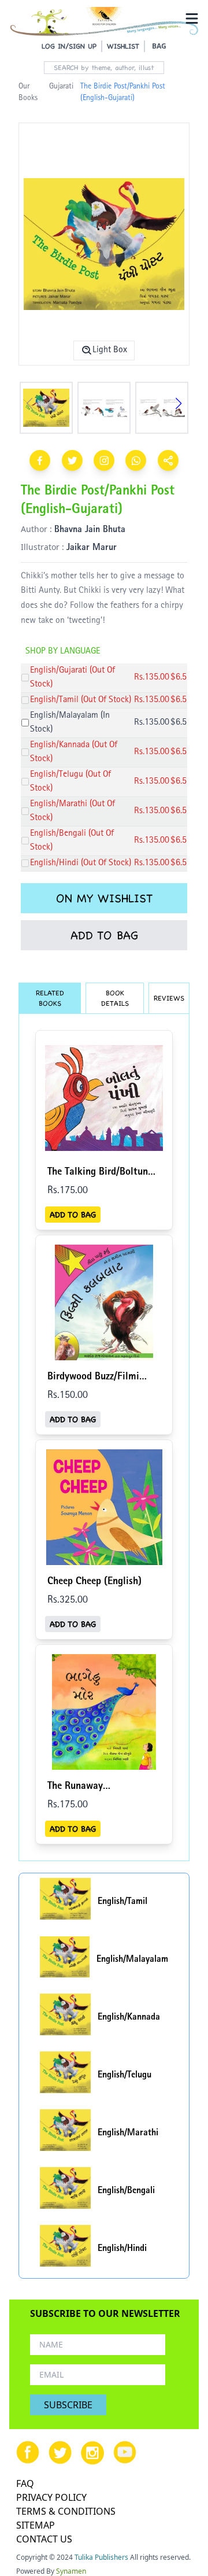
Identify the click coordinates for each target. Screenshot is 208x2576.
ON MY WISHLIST (104, 898)
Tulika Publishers (101, 2557)
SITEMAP (36, 2525)
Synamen (71, 2571)
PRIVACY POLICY (51, 2497)
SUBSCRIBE (68, 2405)
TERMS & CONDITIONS (66, 2511)
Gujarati (61, 87)
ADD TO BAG (104, 935)
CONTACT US (44, 2539)
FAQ (25, 2483)
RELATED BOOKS (50, 998)
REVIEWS (169, 998)
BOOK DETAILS (115, 998)
